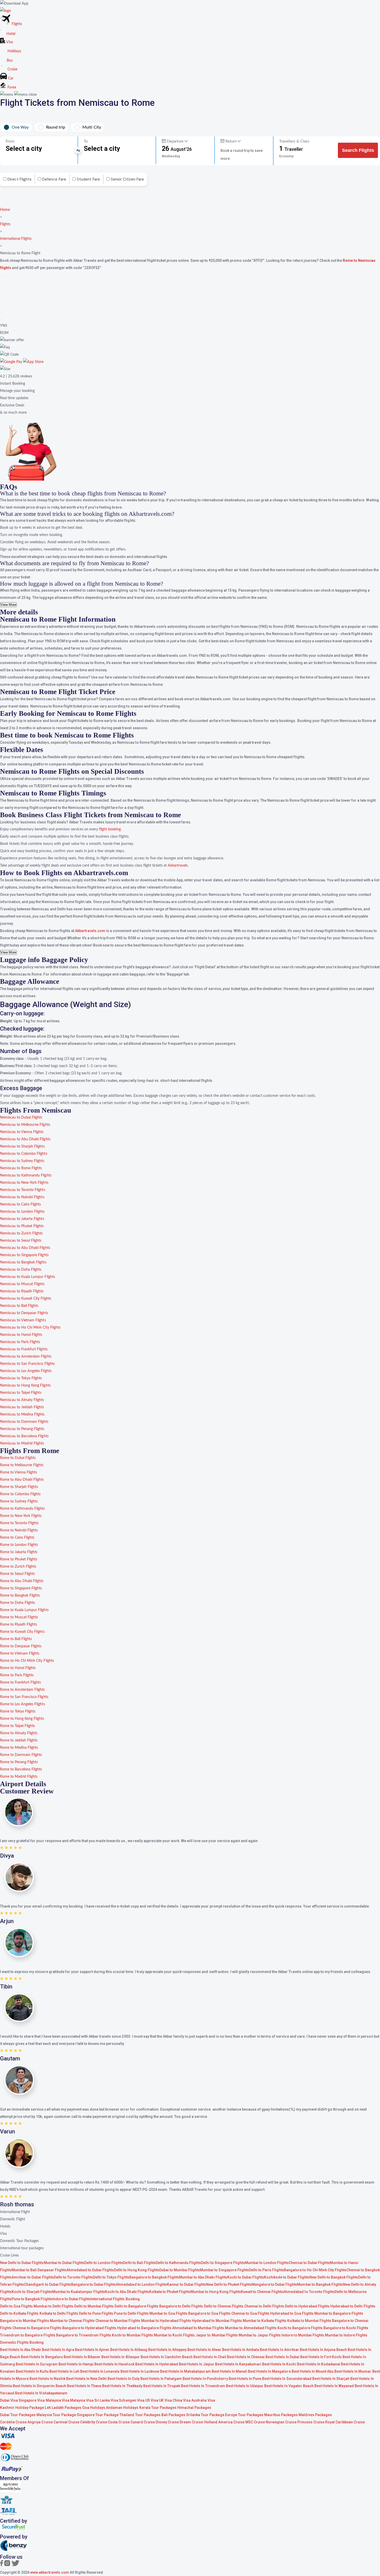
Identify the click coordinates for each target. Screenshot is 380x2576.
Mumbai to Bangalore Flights (339, 2313)
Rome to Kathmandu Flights (22, 1509)
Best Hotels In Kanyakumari (239, 2364)
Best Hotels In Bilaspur (120, 2357)
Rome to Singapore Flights (21, 1588)
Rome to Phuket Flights (19, 1559)
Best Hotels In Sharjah (331, 2379)
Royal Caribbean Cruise (345, 2422)
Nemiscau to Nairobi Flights (22, 1197)
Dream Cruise (191, 2422)
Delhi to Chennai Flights (224, 2306)
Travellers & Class (294, 141)
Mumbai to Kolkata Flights (265, 2321)
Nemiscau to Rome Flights (21, 1168)
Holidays (14, 51)
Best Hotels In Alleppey (167, 2350)
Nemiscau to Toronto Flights (23, 1190)
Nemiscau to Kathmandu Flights (26, 1175)
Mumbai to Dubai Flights (64, 2263)
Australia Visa (203, 2400)
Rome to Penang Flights (19, 1762)
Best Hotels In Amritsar (279, 2350)
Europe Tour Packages (244, 2415)
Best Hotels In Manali (229, 2371)
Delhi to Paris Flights (266, 2270)
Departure (175, 141)
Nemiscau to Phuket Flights (22, 1226)
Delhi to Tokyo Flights (111, 2277)
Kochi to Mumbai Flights (132, 2335)
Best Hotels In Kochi (279, 2364)
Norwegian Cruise (281, 2422)
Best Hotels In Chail (210, 2357)
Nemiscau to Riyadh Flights (22, 1291)
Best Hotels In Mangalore (269, 2371)
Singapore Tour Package (98, 2415)
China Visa (182, 2400)
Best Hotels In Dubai (282, 2357)
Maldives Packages (315, 2415)
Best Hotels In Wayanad (334, 2386)
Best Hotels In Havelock (114, 2364)
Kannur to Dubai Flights (187, 2284)
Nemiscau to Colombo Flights (24, 1154)
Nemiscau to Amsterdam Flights (26, 1357)
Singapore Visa (32, 2400)
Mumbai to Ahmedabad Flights (251, 2328)
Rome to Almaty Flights (19, 1733)
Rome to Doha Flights (17, 1603)
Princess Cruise (311, 2422)
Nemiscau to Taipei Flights (21, 1393)
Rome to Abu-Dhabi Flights (22, 1480)
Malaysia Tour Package (56, 2415)
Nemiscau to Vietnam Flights (23, 1320)
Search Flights (358, 150)
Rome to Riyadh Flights (18, 1625)
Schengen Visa (132, 2400)
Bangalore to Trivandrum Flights (84, 2335)
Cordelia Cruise (14, 2422)
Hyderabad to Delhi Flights (353, 2306)
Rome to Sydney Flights (19, 1501)
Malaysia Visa (58, 2400)
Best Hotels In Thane (84, 2386)
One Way (20, 127)
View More (8, 605)
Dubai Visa (9, 2400)
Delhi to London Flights (104, 2263)
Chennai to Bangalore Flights (37, 2328)
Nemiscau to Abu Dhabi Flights (25, 1248)
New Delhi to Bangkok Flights (334, 2277)
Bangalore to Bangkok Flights (154, 2277)
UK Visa (165, 2400)
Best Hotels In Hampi (76, 2364)
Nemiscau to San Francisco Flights (27, 1364)
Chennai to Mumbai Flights (118, 2321)
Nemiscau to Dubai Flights (21, 1118)
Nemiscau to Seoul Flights (21, 1241)
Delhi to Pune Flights (96, 2313)
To (86, 141)
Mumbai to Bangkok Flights (320, 2284)
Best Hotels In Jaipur (196, 2364)
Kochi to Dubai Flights (246, 2277)
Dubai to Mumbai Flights (180, 2270)
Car (10, 78)
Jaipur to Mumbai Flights (216, 2335)
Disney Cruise (167, 2422)
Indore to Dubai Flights (72, 2299)
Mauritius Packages (281, 2415)
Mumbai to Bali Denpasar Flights (39, 2270)
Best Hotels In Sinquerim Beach (39, 2386)
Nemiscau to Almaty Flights (22, 1400)
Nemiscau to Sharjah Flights (22, 1146)
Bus (9, 61)
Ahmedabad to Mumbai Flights (198, 2328)
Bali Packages (173, 2415)
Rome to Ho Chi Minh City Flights (27, 1661)
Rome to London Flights (19, 1545)
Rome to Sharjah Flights (19, 1487)
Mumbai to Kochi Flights (174, 2335)
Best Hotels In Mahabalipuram (185, 2371)
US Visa (152, 2400)
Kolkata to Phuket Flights (170, 2292)
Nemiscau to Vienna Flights (22, 1132)
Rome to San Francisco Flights (24, 1697)
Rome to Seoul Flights (17, 1574)
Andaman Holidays (122, 2408)
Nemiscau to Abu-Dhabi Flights (25, 1139)
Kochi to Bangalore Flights (300, 2328)
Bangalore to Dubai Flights (94, 2284)
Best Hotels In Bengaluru (42, 2357)
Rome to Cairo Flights (17, 1538)
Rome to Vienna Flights (18, 1472)
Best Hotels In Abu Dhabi (20, 2350)
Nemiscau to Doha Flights (21, 1270)
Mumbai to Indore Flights (346, 2335)
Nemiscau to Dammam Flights (24, 1422)
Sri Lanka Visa (106, 2400)
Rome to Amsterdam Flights (22, 1690)
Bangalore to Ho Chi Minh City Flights (315, 2270)
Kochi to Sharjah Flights (32, 2292)
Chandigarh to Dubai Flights (48, 2284)
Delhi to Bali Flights (139, 2263)
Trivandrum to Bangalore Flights (28, 2335)
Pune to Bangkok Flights (32, 2299)
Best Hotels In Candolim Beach (167, 2357)
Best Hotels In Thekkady (122, 2386)
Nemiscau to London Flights (22, 1212)
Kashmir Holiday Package (22, 2408)
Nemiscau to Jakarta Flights (22, 1219)
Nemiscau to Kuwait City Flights (26, 1299)
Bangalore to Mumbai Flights (25, 2321)
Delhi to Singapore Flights (223, 2263)
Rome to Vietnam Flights (20, 1654)
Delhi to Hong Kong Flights (137, 2270)
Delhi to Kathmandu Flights (178, 2263)
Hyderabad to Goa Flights (292, 2313)
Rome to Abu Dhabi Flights (22, 1581)
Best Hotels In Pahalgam (161, 2379)
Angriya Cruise (40, 2422)
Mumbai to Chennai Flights (72, 2321)
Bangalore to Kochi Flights (346, 2328)
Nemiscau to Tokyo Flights (21, 1378)
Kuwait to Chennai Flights (262, 2292)
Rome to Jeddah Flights (19, 1740)
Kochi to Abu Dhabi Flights (127, 2292)
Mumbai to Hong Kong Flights (216, 2292)
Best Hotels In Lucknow (140, 2371)
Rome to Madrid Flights (19, 1777)
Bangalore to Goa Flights (209, 2313)
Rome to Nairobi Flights (19, 1530)
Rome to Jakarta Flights (19, 1552)
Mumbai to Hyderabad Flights (166, 2321)
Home (5, 210)
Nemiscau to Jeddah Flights (22, 1407)
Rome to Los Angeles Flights (22, 1704)
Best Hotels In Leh (64, 2371)
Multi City (92, 127)
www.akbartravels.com (50, 2572)
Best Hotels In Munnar (353, 2371)
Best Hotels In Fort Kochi (321, 2357)
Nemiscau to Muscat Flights (22, 1284)
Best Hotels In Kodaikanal (319, 2364)
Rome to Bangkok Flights (20, 1596)
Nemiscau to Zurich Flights (21, 1233)
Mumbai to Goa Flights (168, 2313)
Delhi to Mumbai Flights (94, 2306)
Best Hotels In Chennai (246, 2357)
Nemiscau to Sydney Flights (22, 1161)
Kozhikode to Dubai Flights (287, 2277)
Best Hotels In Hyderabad (157, 2364)
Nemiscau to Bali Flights (19, 1306)
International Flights (16, 239)
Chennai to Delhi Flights (264, 2306)
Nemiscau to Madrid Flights (22, 1443)
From (10, 141)
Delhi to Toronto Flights (73, 2277)
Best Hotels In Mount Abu (313, 2371)
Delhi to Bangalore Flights (136, 2306)
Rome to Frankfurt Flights (21, 1682)
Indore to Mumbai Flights (303, 2335)
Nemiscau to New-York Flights (24, 1183)
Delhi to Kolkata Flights (19, 2313)
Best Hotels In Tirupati (162, 2386)
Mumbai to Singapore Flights (224, 2270)
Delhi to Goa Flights (16, 2306)
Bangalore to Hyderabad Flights (89, 2328)
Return (231, 141)
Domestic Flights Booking (22, 2342)
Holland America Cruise (224, 2422)
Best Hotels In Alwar (204, 2350)
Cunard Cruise (143, 2422)
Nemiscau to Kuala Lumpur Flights (28, 1277)
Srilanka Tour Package (205, 2415)
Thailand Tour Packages (140, 2415)
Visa (9, 42)
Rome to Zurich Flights (18, 1567)
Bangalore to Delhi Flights (181, 2306)
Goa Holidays (94, 2408)
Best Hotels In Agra (58, 2350)
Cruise (12, 69)
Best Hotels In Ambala (241, 2350)
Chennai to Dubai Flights (309, 2263)
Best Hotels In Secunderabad (287, 2379)
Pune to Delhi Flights (131, 2313)
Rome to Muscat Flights (19, 1617)
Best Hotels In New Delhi (86, 2379)
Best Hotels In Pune (245, 2379)
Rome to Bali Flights (16, 1639)
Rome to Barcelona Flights (21, 1769)
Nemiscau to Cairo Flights (21, 1204)
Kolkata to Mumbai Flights (309, 2321)
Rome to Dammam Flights (21, 1755)
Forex (11, 87)
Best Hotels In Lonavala (100, 2371)
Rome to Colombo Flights (20, 1494)
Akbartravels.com (90, 931)
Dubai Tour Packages (18, 2415)
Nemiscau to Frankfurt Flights (24, 1349)
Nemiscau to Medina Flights (22, 1414)
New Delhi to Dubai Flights (22, 2263)
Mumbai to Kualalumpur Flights (79, 2292)
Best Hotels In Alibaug (129, 2350)
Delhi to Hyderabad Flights (307, 2306)
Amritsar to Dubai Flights (33, 2277)
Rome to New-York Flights (21, 1516)
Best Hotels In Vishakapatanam (41, 2393)
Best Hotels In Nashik (47, 2379)
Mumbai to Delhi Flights (53, 2306)
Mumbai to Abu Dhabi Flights (203, 2277)
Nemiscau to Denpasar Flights (24, 1313)
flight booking (110, 829)
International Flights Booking (115, 2299)
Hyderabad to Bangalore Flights (144, 2328)
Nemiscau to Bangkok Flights (23, 1262)
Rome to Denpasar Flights (21, 1646)
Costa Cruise (119, 2422)
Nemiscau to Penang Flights (22, 1429)
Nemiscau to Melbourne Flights (25, 1125)
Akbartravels (178, 866)
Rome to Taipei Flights (17, 1726)
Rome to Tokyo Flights (18, 1711)
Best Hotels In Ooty (123, 2379)
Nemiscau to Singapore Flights (24, 1255)
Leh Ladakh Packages (63, 2408)
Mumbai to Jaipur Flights (260, 2335)
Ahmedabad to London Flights (141, 2284)
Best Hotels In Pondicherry (205, 2379)
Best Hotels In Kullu (32, 2371)
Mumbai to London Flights (267, 2263)
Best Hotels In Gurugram (37, 2364)
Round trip (56, 127)
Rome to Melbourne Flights (22, 1465)
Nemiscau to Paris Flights (20, 1342)
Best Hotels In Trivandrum (203, 2386)
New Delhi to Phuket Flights (229, 2284)
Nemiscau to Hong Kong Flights (25, 1386)
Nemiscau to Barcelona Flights (24, 1436)
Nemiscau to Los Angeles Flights (26, 1371)
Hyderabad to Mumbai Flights (217, 2321)
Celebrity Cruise (94, 2422)
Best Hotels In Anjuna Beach (324, 2350)
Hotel (10, 34)
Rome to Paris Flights (17, 1675)
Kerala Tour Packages (158, 2408)
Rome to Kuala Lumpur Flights (24, 1610)
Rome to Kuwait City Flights (22, 1632)
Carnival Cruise (66, 2422)
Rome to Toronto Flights (19, 1523)
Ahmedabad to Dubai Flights (90, 2270)
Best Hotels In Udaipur (245, 2386)
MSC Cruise (255, 2422)
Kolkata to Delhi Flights (59, 2313)
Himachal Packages (194, 2408)
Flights (16, 24)
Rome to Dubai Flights (18, 1458)
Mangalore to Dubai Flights (274, 2284)
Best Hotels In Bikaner (82, 2357)
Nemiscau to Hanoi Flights (21, 1335)
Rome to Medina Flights (19, 1748)
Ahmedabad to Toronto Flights (309, 2292)
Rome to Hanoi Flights (18, 1668)
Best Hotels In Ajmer (92, 2350)
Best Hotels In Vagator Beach (289, 2386)
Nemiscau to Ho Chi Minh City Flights (30, 1328)
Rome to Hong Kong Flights (22, 1719)
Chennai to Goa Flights (250, 2313)
